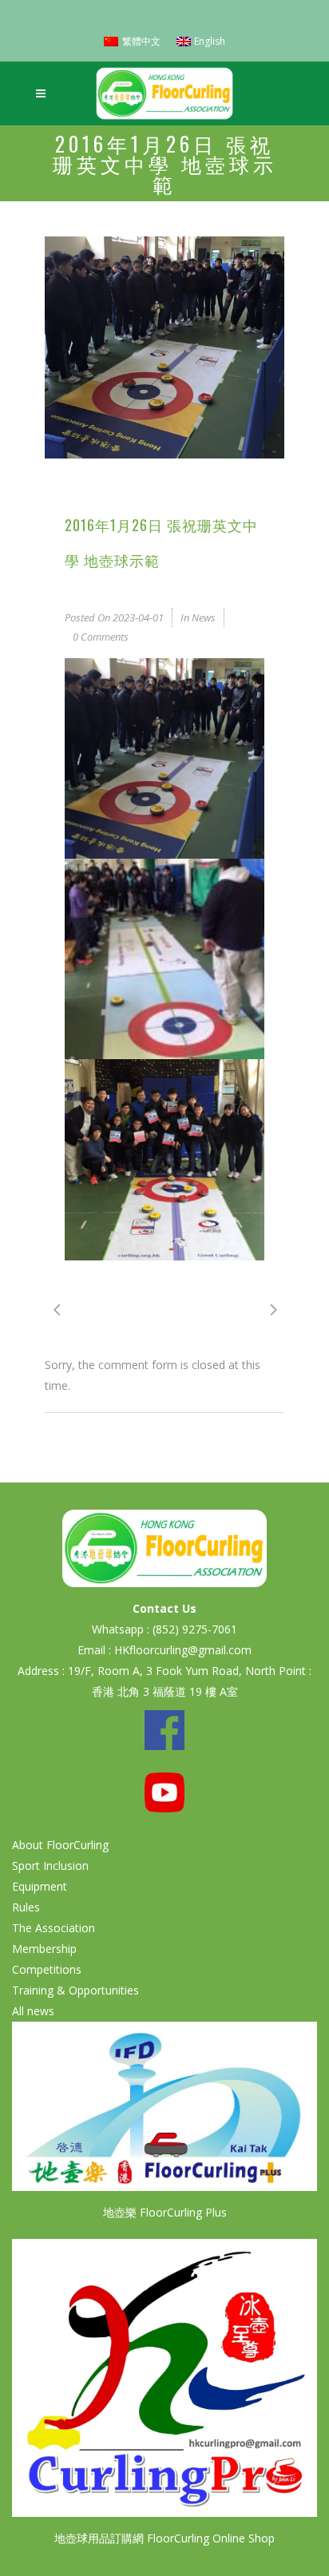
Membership (44, 1949)
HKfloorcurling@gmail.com (183, 1650)
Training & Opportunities (75, 1990)
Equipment (40, 1886)
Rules (26, 1907)
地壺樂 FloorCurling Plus (165, 2212)
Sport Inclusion (50, 1866)
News (204, 617)
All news (33, 2011)
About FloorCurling (60, 1845)
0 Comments (101, 637)
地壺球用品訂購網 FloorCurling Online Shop (164, 2538)
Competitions (47, 1969)
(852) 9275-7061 (195, 1629)
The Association (54, 1928)
